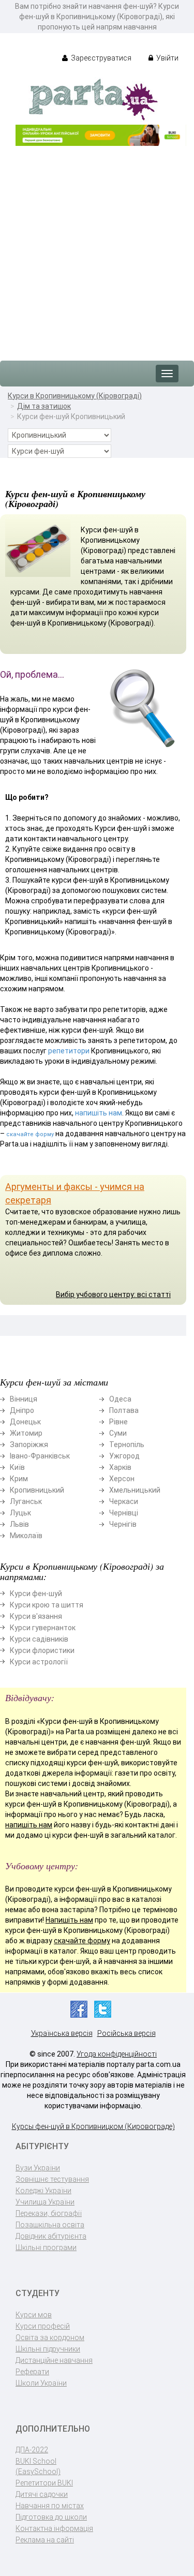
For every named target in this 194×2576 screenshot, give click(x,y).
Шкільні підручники (48, 2349)
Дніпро (22, 1410)
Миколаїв (26, 1536)
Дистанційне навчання (54, 2360)
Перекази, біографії (49, 2213)
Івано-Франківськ (40, 1456)
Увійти (167, 58)
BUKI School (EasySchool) (38, 2466)
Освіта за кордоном (50, 2337)
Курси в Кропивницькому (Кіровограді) (75, 396)
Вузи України (38, 2168)
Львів (19, 1524)
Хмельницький (135, 1490)
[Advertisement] (97, 248)
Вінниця (24, 1399)
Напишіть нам (69, 1920)
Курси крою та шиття (47, 1605)
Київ (17, 1467)
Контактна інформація (54, 2528)
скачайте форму (30, 1134)
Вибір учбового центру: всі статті (113, 1294)
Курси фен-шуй (36, 1594)
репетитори (69, 1051)
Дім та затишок (44, 406)
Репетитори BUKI (44, 2483)
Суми (118, 1433)
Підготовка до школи (51, 2517)
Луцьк (20, 1513)
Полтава (124, 1410)
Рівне (118, 1422)
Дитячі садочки (42, 2494)
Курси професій (43, 2326)
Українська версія (62, 2033)
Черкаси (124, 1501)
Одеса (120, 1399)
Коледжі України (43, 2191)
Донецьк (25, 1422)
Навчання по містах (50, 2506)
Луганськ (26, 1501)
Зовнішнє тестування (52, 2179)
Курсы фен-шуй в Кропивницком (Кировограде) (93, 2126)
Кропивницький (37, 1490)
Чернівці (124, 1513)
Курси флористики (42, 1650)
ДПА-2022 (32, 2450)
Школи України (41, 2383)
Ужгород (124, 1456)
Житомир (26, 1433)
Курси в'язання (36, 1616)
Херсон (122, 1479)
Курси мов (34, 2315)
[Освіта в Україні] (93, 99)
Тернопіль (127, 1445)
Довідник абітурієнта (51, 2236)
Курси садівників (39, 1639)
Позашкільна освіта (50, 2225)
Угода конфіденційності (117, 2054)
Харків (120, 1467)
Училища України (45, 2202)
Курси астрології (39, 1662)
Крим (19, 1479)
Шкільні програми (46, 2247)
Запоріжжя (29, 1445)
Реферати (32, 2372)
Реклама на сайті (45, 2540)
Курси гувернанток (43, 1628)
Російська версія (126, 2033)
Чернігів (123, 1524)
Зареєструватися (100, 58)
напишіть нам (99, 1113)
